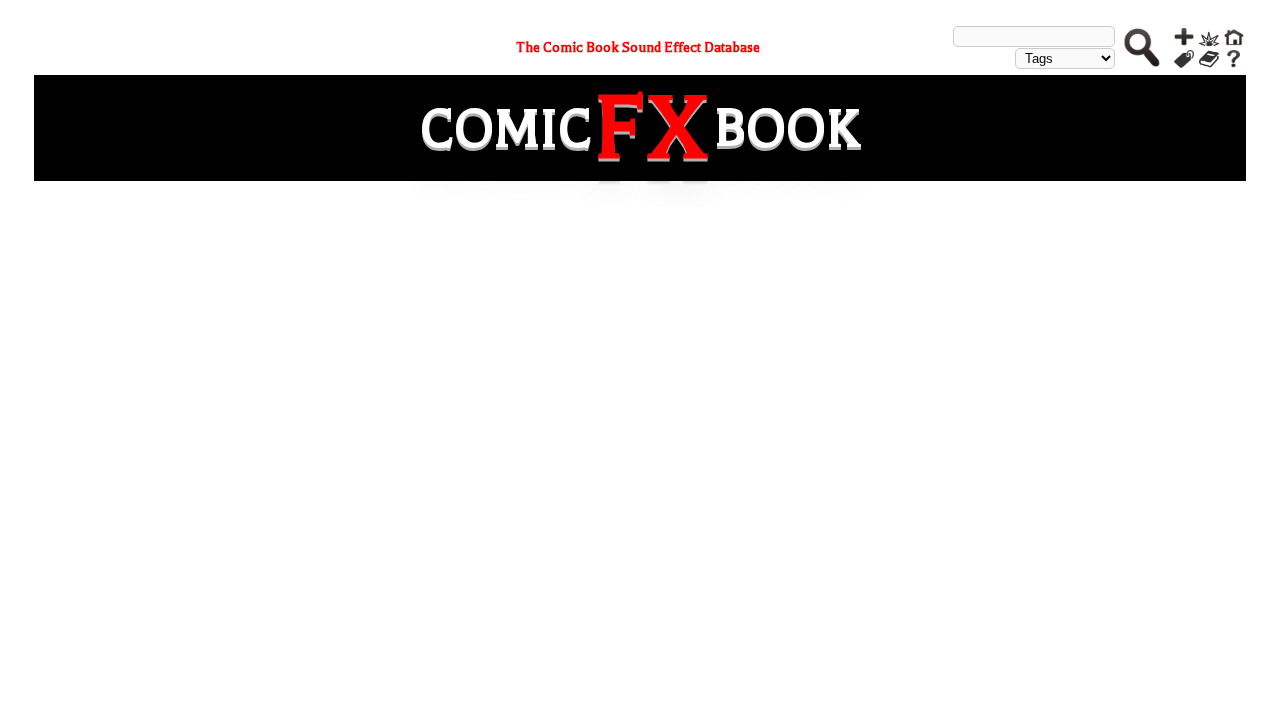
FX (653, 128)
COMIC (506, 128)
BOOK (787, 128)
